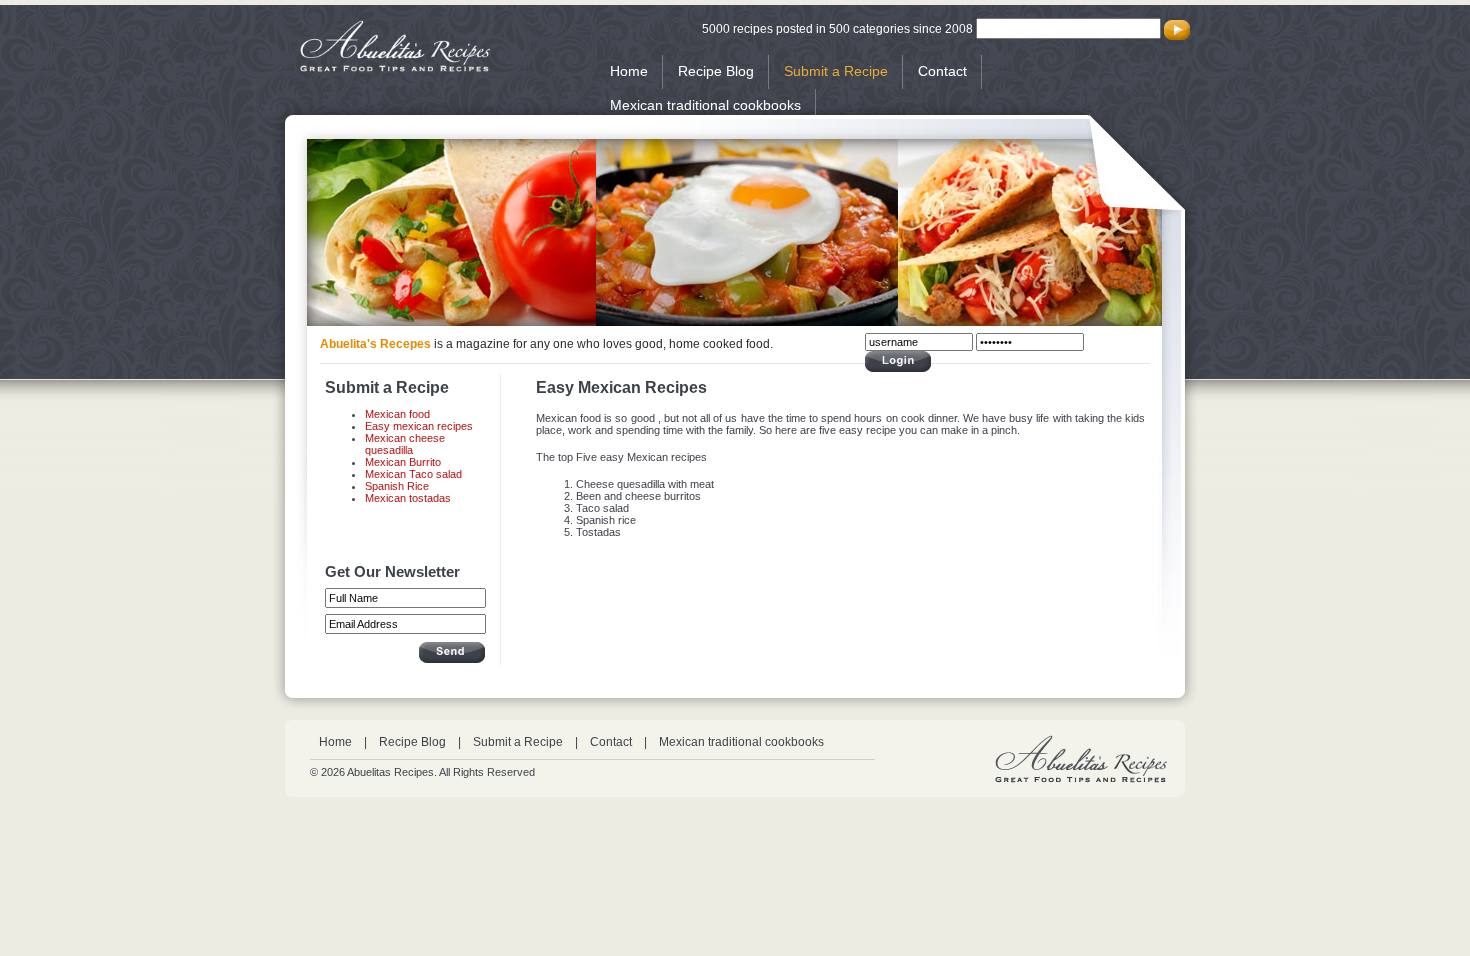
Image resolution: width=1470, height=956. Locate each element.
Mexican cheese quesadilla (405, 444)
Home (629, 71)
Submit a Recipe (836, 71)
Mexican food (397, 414)
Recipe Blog (716, 71)
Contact (942, 71)
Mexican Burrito (403, 462)
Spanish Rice (397, 486)
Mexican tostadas (408, 498)
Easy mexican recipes (419, 426)
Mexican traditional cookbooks (705, 105)
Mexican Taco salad (413, 474)
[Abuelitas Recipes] (395, 68)
